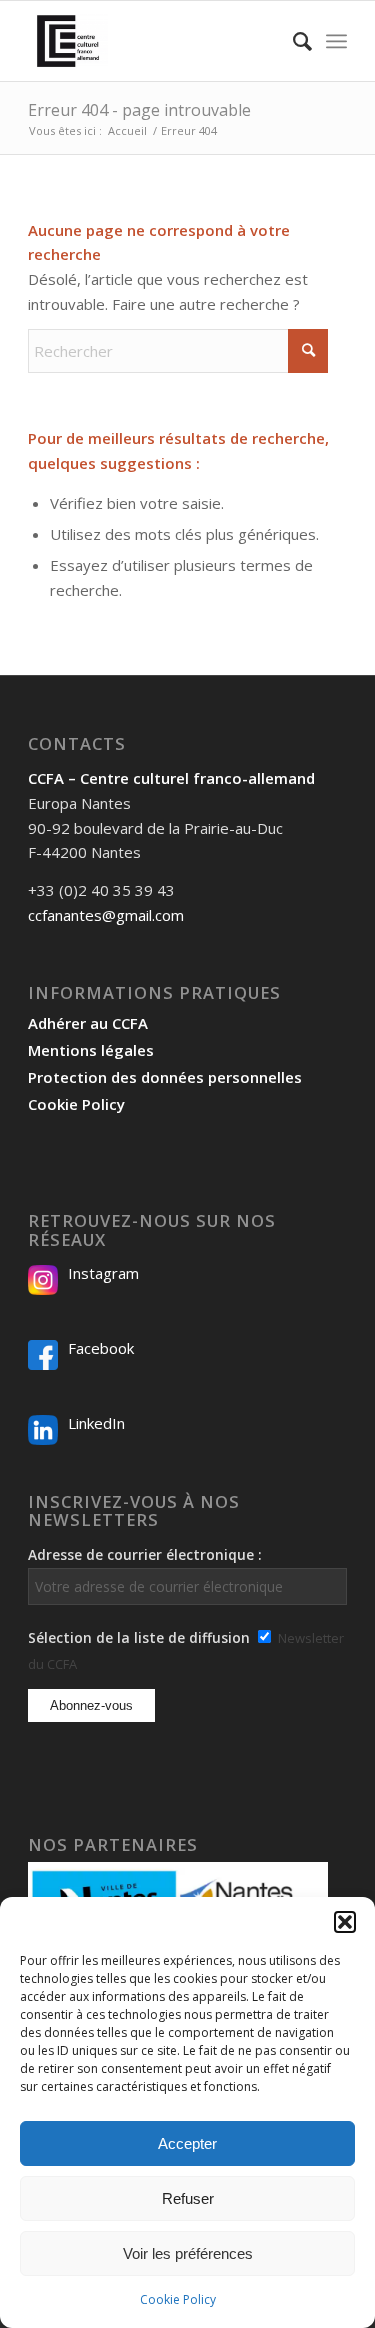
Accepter (187, 2143)
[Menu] (336, 41)
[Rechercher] (292, 41)
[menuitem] (292, 41)
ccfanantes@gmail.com (106, 915)
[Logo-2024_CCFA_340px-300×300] (155, 41)
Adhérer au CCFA (88, 1023)
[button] (345, 1922)
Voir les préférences (188, 2253)
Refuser (188, 2198)
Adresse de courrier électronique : (145, 1554)
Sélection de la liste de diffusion (139, 1637)
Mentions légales (91, 1050)
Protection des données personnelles (165, 1077)
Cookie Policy (178, 2299)
